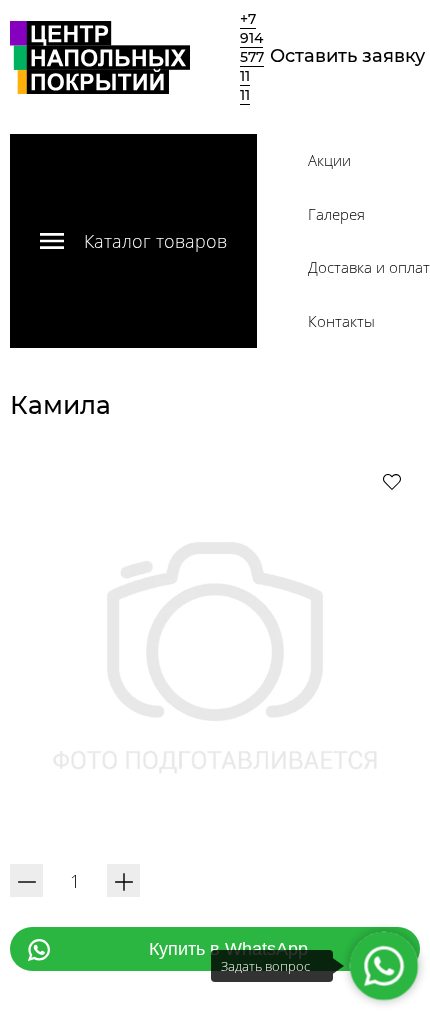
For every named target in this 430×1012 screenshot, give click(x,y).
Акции (329, 160)
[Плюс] (123, 880)
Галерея (336, 214)
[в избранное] (392, 481)
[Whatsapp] (383, 965)
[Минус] (26, 880)
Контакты (341, 321)
